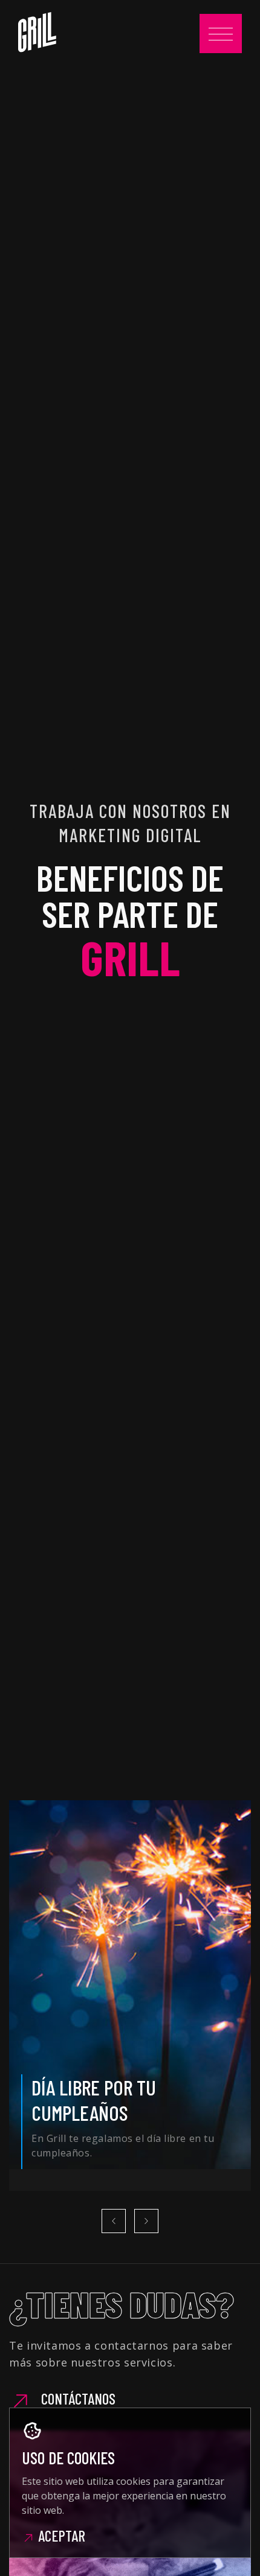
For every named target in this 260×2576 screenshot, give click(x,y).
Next (146, 2221)
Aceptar (60, 2536)
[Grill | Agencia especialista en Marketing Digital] (37, 32)
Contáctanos (77, 2399)
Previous (114, 2221)
